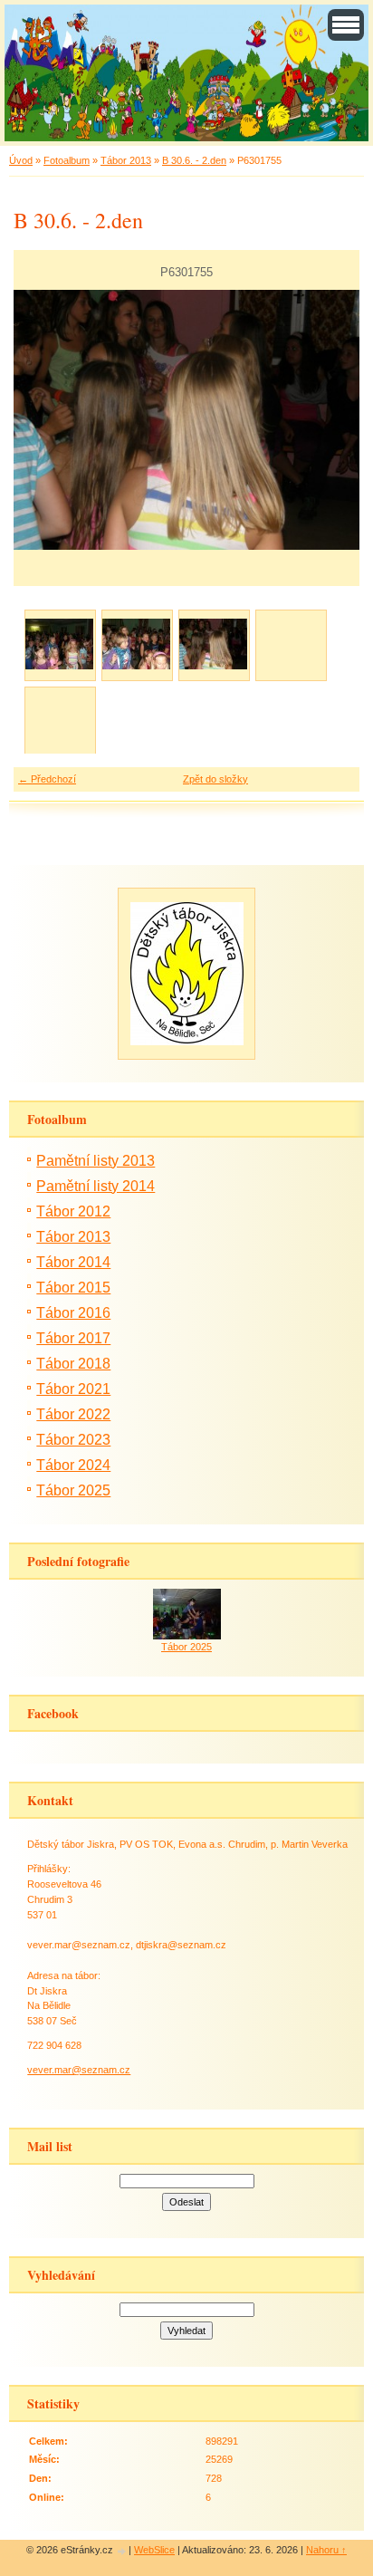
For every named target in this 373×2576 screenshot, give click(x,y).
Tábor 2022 (73, 1414)
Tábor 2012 (73, 1211)
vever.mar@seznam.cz (79, 2070)
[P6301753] (59, 644)
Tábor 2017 (73, 1338)
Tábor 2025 (73, 1490)
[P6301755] (213, 644)
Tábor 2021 (73, 1389)
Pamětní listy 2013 (96, 1161)
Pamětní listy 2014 (96, 1186)
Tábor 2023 (73, 1440)
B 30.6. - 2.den (194, 160)
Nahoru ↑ (326, 2550)
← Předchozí (47, 779)
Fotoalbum (67, 160)
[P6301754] (136, 644)
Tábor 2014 (73, 1262)
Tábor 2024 (73, 1465)
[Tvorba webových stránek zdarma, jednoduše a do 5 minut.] (122, 2551)
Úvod (21, 160)
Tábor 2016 (73, 1313)
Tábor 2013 (126, 160)
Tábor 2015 (73, 1288)
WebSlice (154, 2550)
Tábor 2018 (73, 1364)
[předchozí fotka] (43, 420)
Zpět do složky (215, 779)
